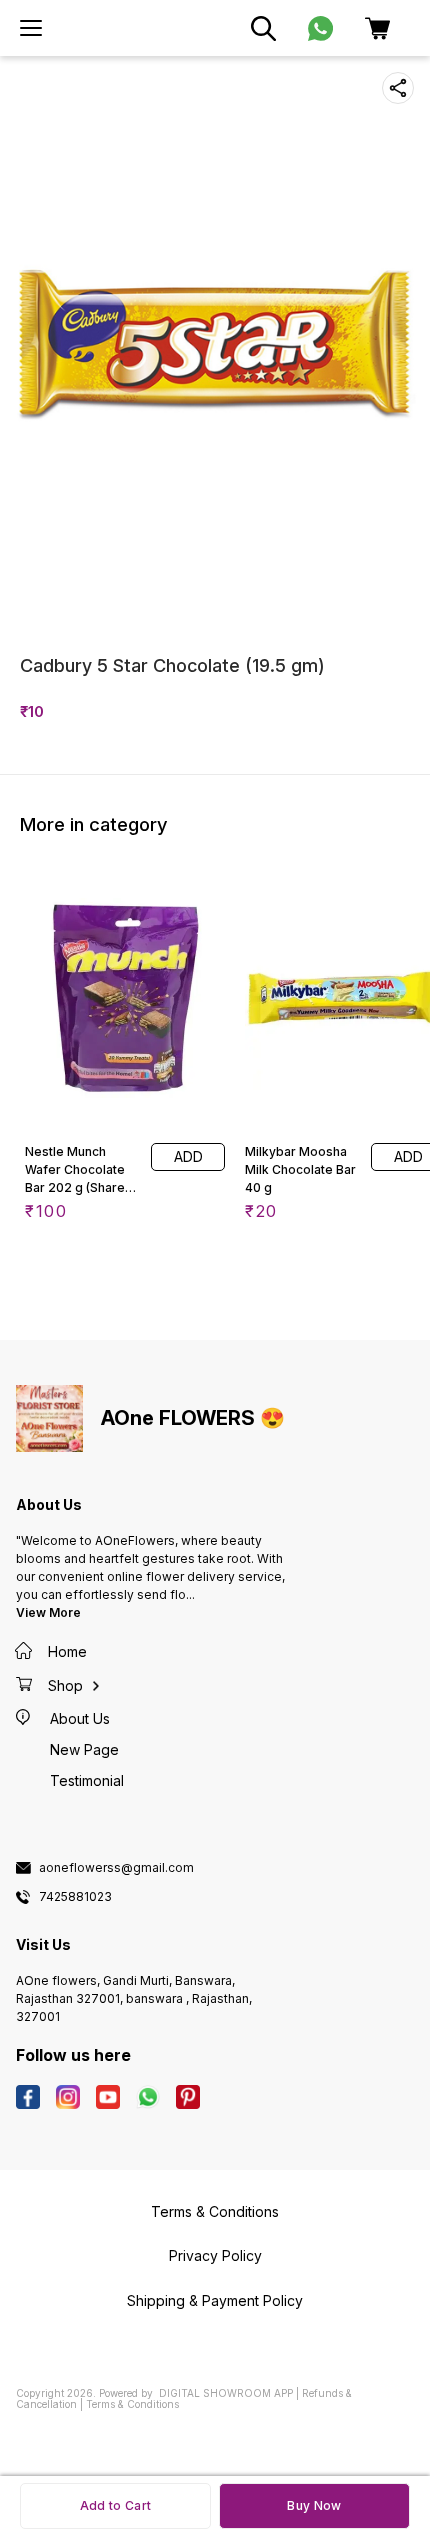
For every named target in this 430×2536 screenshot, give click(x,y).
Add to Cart (115, 2505)
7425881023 (75, 1897)
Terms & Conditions (132, 2404)
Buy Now (314, 2505)
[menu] (31, 28)
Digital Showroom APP (226, 2393)
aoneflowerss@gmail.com (116, 1868)
